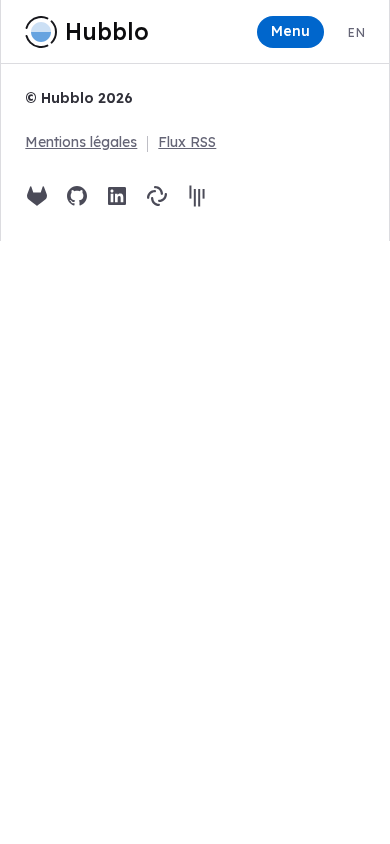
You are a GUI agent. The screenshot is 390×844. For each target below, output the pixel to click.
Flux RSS (187, 142)
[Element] (157, 196)
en (356, 32)
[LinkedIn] (117, 196)
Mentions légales (81, 142)
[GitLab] (37, 196)
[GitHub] (77, 196)
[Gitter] (197, 196)
